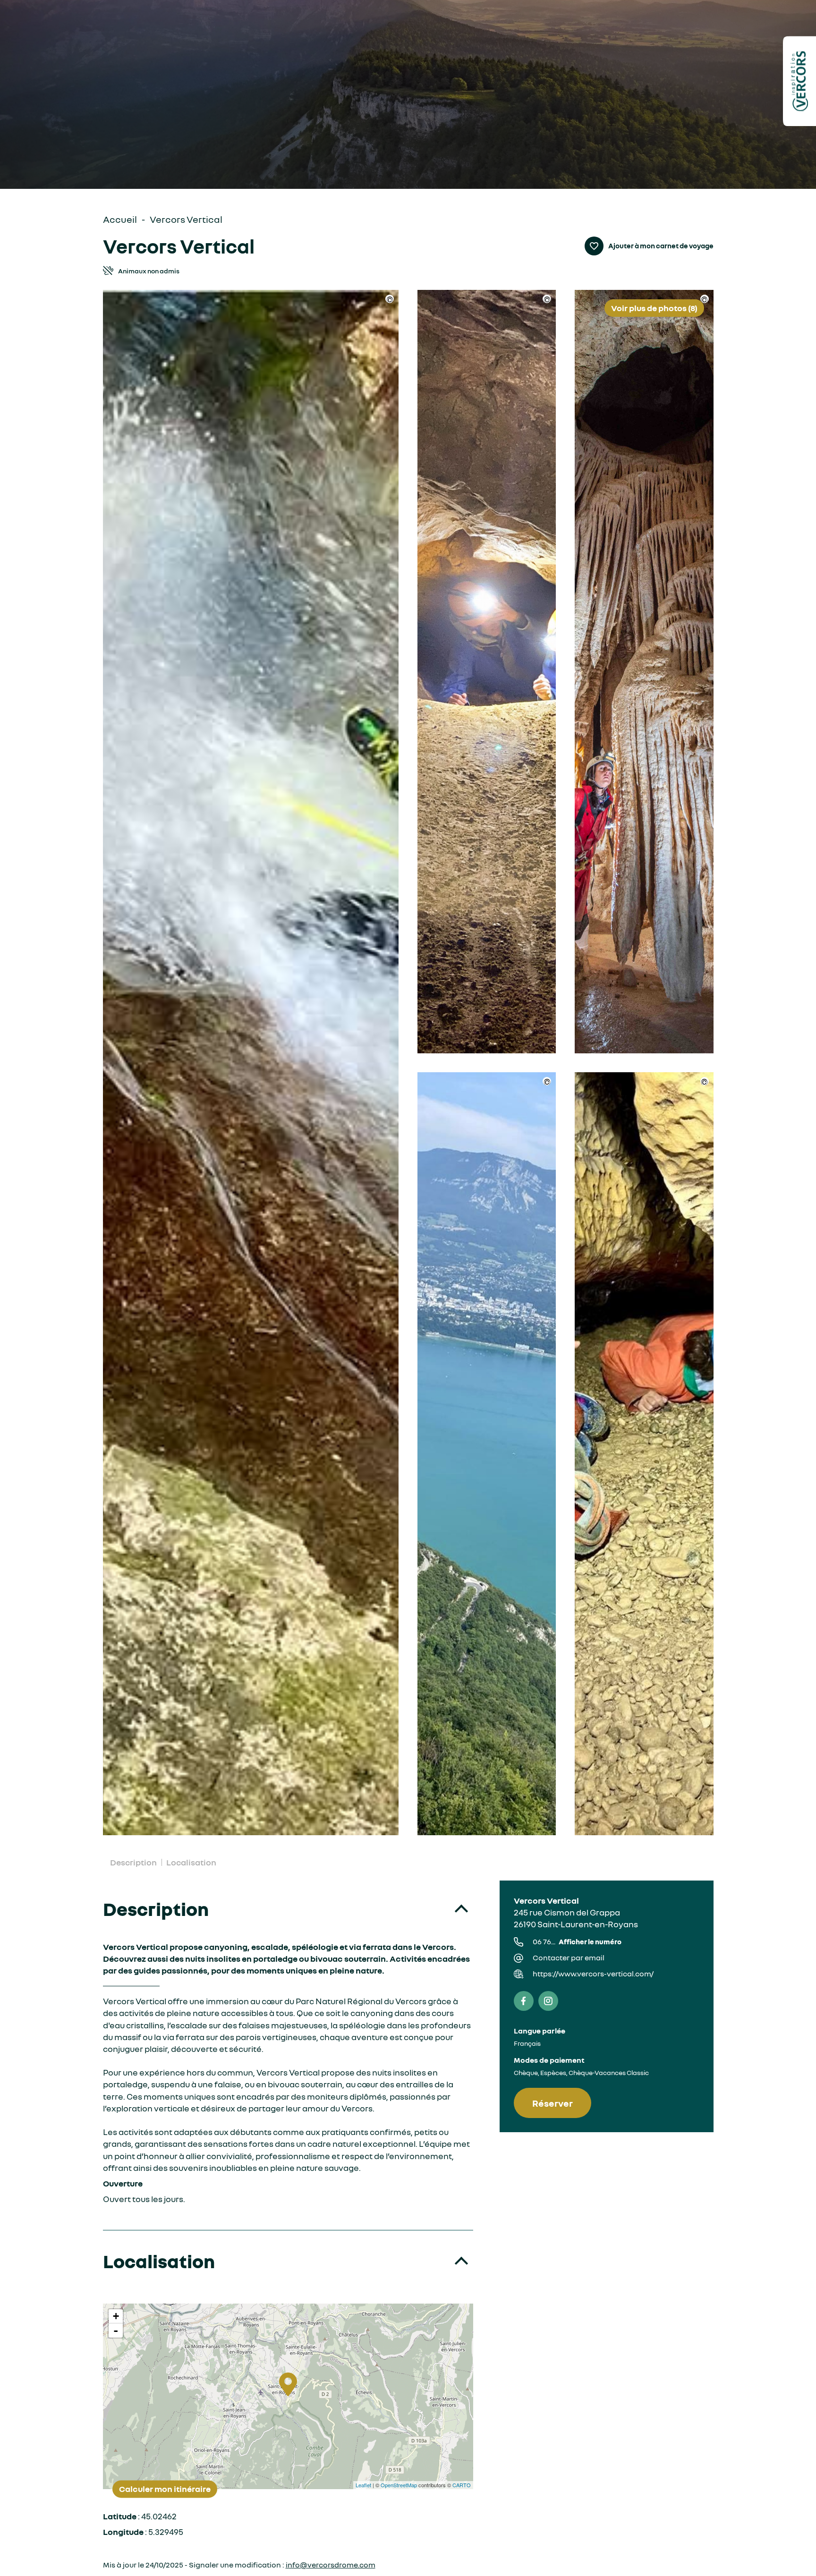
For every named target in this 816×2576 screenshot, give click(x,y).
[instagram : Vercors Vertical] (548, 2001)
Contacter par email (569, 1957)
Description (133, 1862)
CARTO (462, 2485)
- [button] (116, 2330)
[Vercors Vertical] (251, 1063)
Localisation (191, 1862)
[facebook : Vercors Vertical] (524, 2001)
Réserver (552, 2103)
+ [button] (116, 2316)
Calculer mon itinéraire (165, 2489)
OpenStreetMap (399, 2485)
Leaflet (363, 2485)
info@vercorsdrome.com (331, 2565)
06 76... (577, 1941)
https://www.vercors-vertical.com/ (593, 1974)
